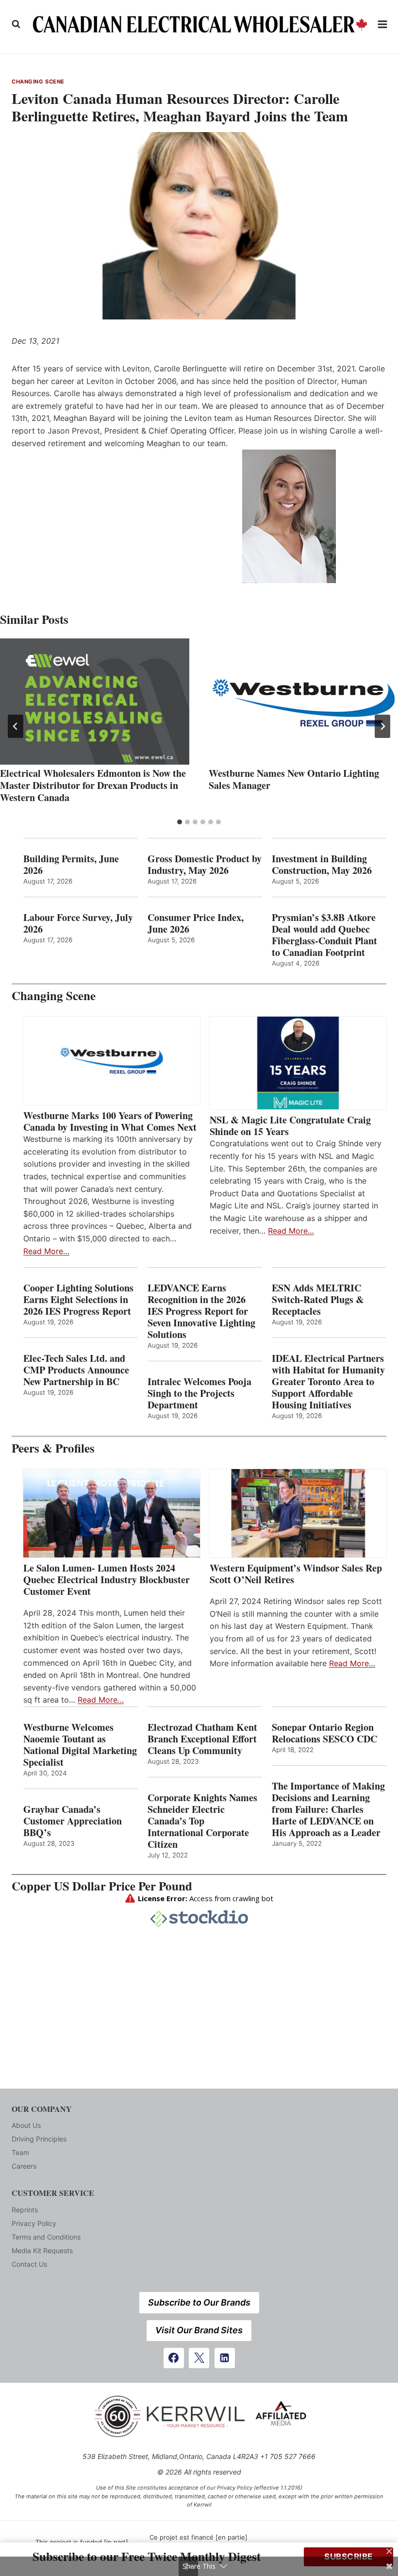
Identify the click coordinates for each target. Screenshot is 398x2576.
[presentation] (95, 702)
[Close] (389, 2551)
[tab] (180, 822)
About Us (26, 2125)
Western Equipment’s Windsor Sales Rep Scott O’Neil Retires (296, 1574)
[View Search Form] (16, 24)
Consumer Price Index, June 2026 (196, 923)
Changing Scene (38, 82)
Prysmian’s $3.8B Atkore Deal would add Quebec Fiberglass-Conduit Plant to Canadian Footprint (324, 935)
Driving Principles (39, 2139)
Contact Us (29, 2264)
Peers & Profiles (53, 1448)
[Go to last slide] (16, 726)
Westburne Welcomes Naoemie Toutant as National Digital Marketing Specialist (80, 1745)
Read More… (46, 1251)
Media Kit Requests (42, 2250)
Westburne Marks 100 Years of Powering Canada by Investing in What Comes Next (110, 1121)
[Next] (382, 726)
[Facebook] (174, 2358)
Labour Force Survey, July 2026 (78, 923)
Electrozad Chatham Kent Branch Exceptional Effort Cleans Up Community (202, 1739)
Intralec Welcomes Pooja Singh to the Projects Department (199, 1393)
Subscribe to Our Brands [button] (199, 2302)
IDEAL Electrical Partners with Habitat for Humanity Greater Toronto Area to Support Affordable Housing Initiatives (328, 1382)
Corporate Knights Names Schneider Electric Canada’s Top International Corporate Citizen (202, 1821)
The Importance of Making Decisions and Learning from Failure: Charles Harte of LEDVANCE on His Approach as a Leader (328, 1809)
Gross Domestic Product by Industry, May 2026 (205, 865)
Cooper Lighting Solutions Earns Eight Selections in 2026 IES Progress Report (79, 1300)
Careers (24, 2166)
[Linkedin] (225, 2358)
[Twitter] (199, 2358)
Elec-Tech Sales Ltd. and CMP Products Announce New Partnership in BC (76, 1370)
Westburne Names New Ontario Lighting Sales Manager (294, 779)
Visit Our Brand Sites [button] (199, 2330)
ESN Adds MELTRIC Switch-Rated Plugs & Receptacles (318, 1300)
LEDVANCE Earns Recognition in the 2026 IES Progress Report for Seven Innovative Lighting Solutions (201, 1311)
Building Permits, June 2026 (71, 865)
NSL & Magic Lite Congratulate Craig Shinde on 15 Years (290, 1126)
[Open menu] (383, 24)
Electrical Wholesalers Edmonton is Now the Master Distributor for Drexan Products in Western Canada (93, 785)
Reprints (25, 2210)
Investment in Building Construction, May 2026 (322, 865)
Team (20, 2152)
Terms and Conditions (46, 2237)
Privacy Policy (34, 2223)
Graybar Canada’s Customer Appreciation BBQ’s (73, 1821)
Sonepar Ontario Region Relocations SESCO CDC (324, 1733)
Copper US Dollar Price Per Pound (102, 1886)
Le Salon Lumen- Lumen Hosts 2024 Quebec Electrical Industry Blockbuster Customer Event (107, 1580)
